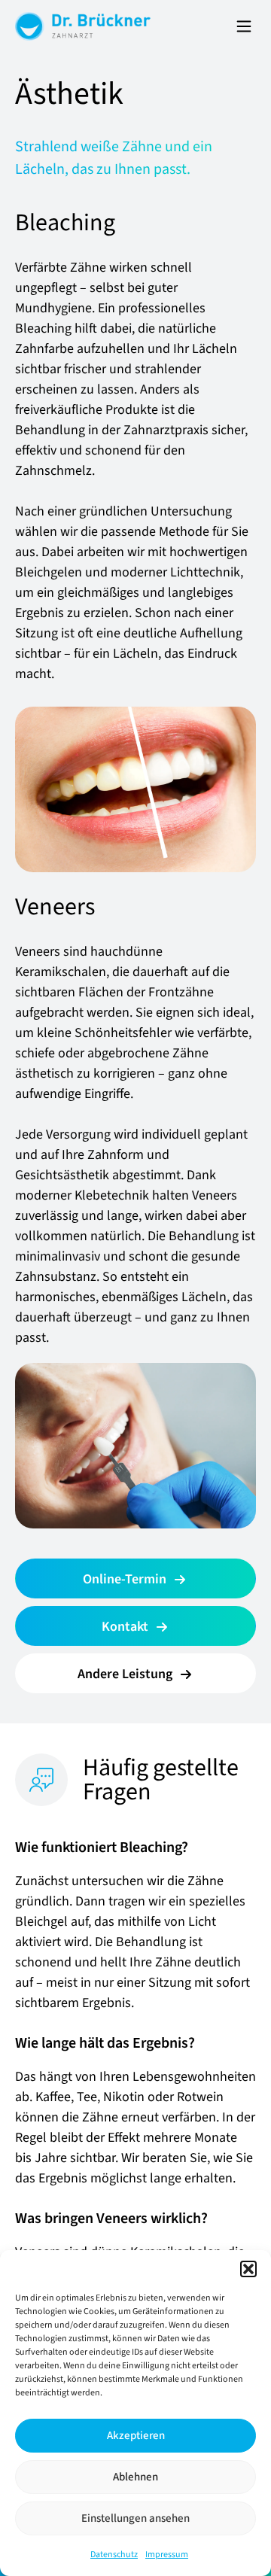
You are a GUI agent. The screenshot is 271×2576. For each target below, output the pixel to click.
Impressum (167, 2555)
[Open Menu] (244, 26)
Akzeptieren (136, 2436)
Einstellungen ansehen (135, 2518)
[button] (248, 2269)
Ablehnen (135, 2477)
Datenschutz (114, 2555)
